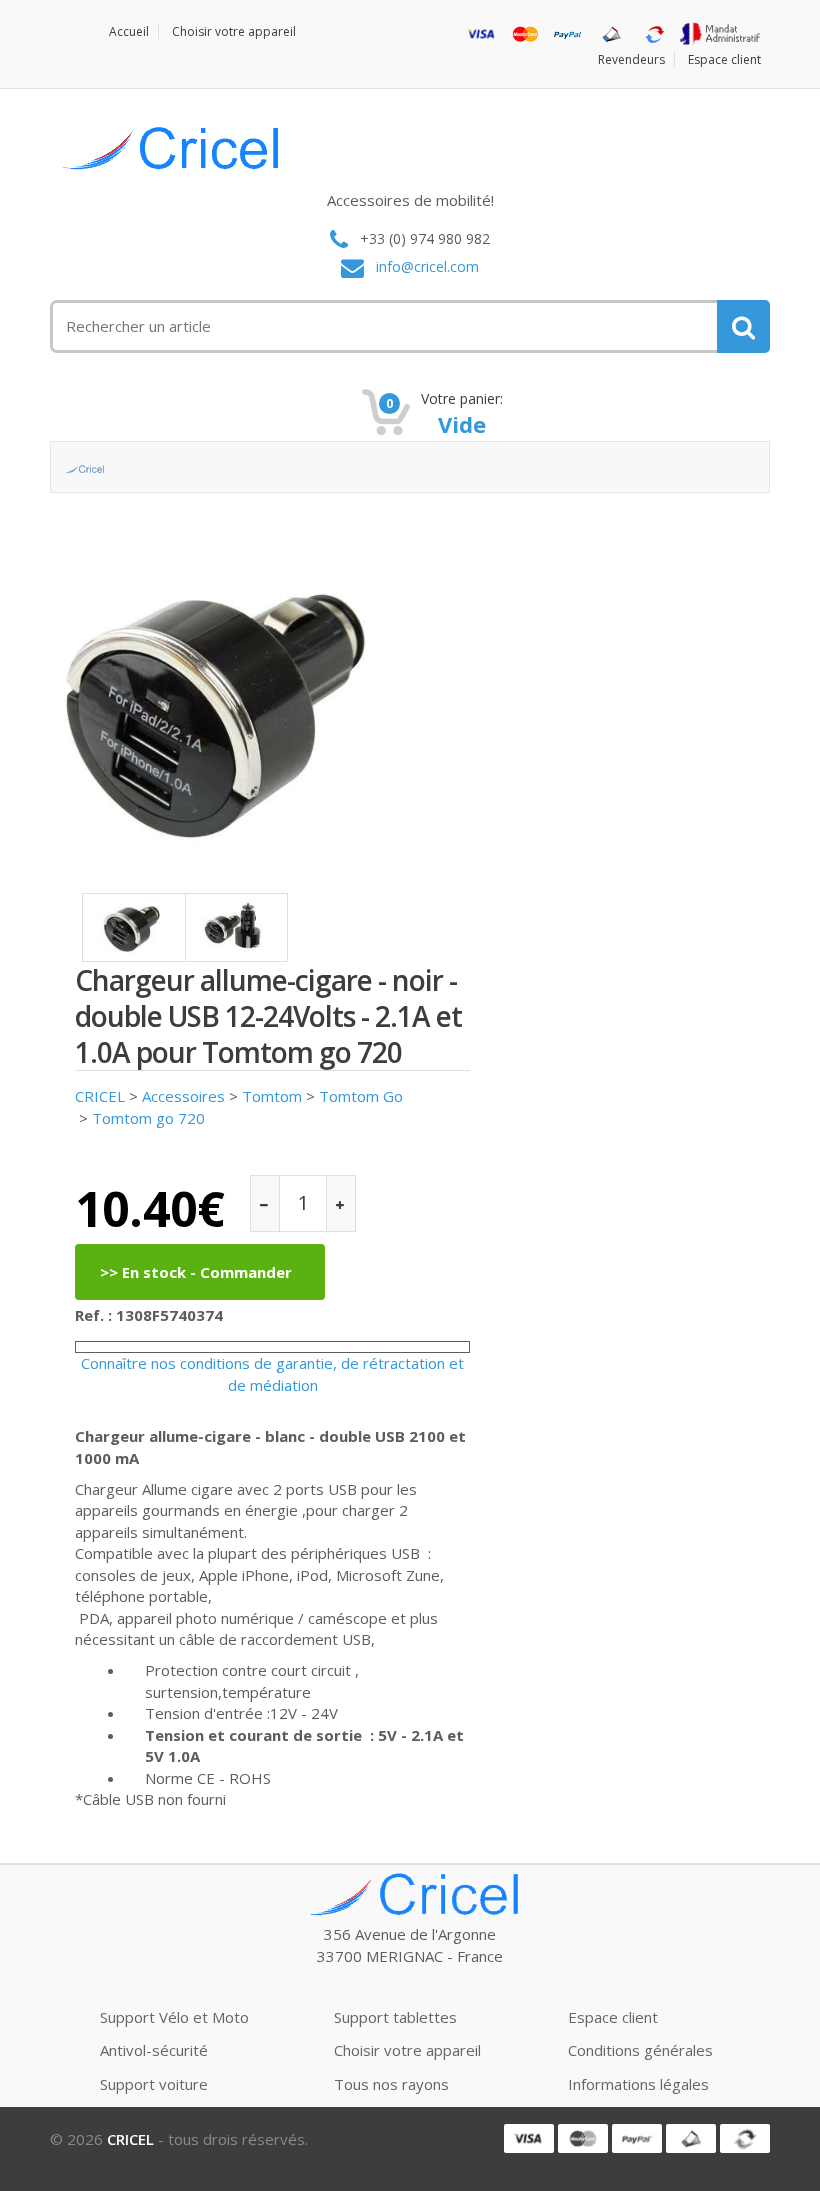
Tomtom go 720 (148, 1118)
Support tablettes (395, 2017)
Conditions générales (640, 2050)
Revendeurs (631, 59)
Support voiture (154, 2084)
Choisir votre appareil (234, 31)
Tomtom (272, 1096)
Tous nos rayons (391, 2084)
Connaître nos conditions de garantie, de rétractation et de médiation (272, 1373)
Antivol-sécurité (154, 2050)
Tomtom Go (361, 1096)
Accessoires (183, 1096)
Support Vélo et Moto (174, 2017)
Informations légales (638, 2084)
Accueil (129, 31)
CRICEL (100, 1096)
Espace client (724, 59)
